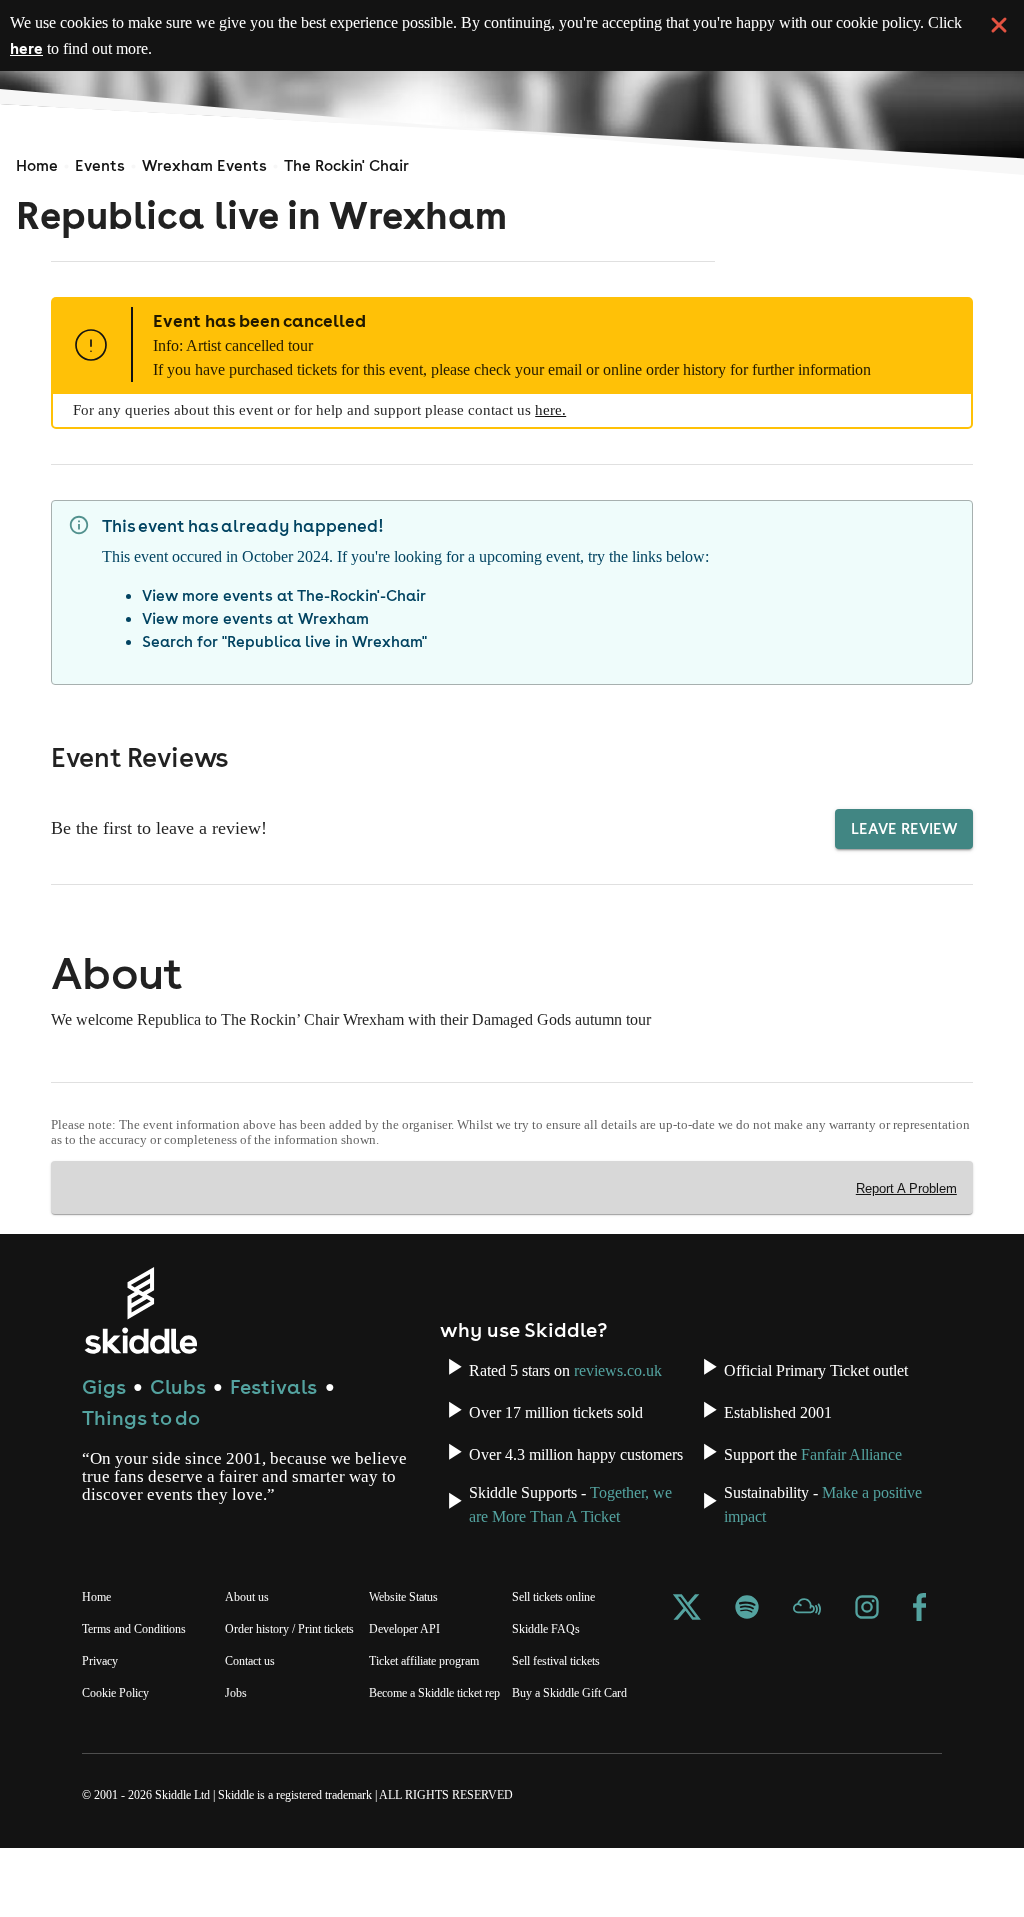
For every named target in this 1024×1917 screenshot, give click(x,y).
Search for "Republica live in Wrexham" (284, 665)
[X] (687, 1661)
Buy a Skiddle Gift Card (577, 1744)
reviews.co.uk (517, 1412)
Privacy (102, 1712)
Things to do (141, 1441)
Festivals (273, 1410)
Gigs (104, 1410)
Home (37, 165)
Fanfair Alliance (873, 1492)
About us (250, 1648)
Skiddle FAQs (548, 1680)
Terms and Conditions (142, 1680)
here (168, 48)
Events (100, 165)
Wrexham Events (204, 165)
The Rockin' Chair (346, 165)
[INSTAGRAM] (867, 1661)
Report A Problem (904, 1213)
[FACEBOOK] (920, 1661)
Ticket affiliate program (435, 1712)
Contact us (256, 1730)
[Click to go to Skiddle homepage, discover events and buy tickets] (140, 1334)
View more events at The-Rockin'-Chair (284, 619)
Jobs (238, 1762)
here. (591, 434)
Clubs (178, 1410)
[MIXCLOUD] (807, 1661)
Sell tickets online (562, 1648)
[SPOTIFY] (747, 1661)
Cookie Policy (119, 1744)
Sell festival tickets (566, 1712)
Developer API (407, 1680)
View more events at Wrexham (255, 642)
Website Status (412, 1648)
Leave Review (904, 852)
